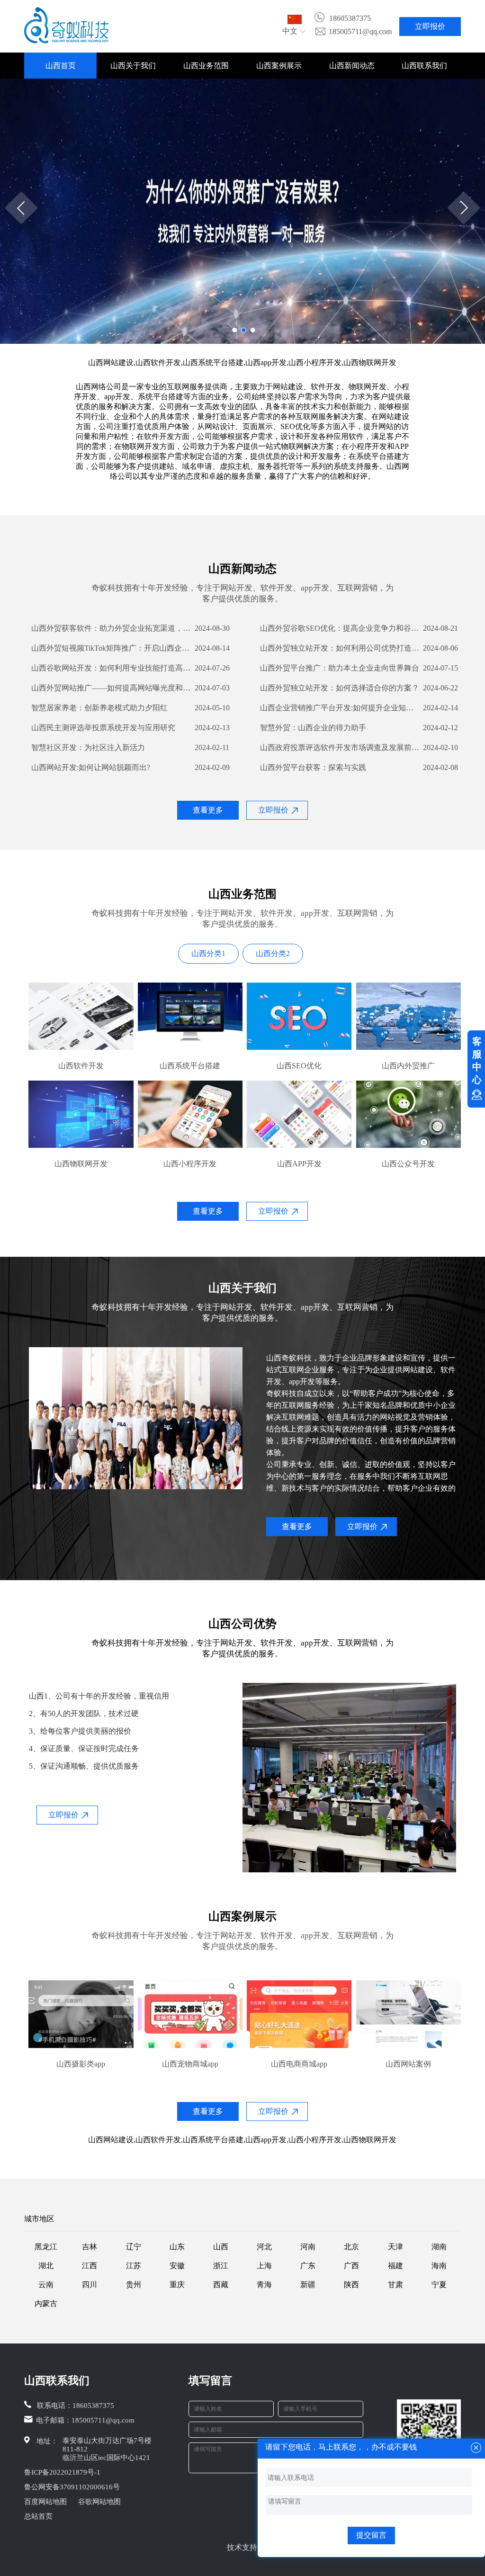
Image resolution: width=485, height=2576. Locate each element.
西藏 (221, 2285)
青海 (264, 2285)
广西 (351, 2266)
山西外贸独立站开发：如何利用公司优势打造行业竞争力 (340, 648)
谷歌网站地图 (99, 2502)
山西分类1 (208, 953)
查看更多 (208, 810)
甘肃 (395, 2285)
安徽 (177, 2266)
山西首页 (61, 66)
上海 (264, 2266)
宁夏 (439, 2285)
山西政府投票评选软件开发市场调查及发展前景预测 (340, 747)
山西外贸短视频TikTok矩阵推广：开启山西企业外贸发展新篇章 (112, 648)
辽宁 (134, 2247)
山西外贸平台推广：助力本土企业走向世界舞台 (340, 668)
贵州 (134, 2285)
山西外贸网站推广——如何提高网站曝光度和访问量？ (112, 688)
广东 (308, 2266)
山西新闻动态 (352, 66)
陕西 (351, 2285)
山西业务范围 (206, 66)
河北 (264, 2247)
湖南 (439, 2247)
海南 (439, 2266)
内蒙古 (46, 2303)
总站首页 (38, 2516)
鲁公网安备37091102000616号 (72, 2487)
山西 (221, 2247)
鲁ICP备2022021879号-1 (62, 2472)
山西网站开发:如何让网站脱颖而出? (91, 767)
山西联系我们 (424, 66)
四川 (90, 2285)
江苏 (134, 2266)
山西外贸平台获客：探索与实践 (313, 767)
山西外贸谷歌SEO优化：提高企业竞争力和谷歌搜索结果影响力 (340, 628)
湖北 (46, 2266)
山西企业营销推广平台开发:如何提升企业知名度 (340, 708)
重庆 (177, 2285)
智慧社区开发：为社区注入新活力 (88, 747)
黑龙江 (46, 2247)
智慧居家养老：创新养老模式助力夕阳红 (99, 708)
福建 (395, 2266)
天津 (395, 2247)
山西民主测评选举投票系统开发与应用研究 (103, 728)
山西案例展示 (279, 66)
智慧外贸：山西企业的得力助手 (313, 728)
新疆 (308, 2285)
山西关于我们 (133, 66)
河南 (308, 2247)
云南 (46, 2285)
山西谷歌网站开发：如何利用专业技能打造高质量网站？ (112, 668)
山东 (177, 2247)
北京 (351, 2247)
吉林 (90, 2247)
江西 (90, 2266)
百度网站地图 (45, 2502)
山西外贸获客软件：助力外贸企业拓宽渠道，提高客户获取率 (112, 628)
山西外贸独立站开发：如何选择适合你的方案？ (340, 688)
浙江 (221, 2266)
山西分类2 (273, 953)
